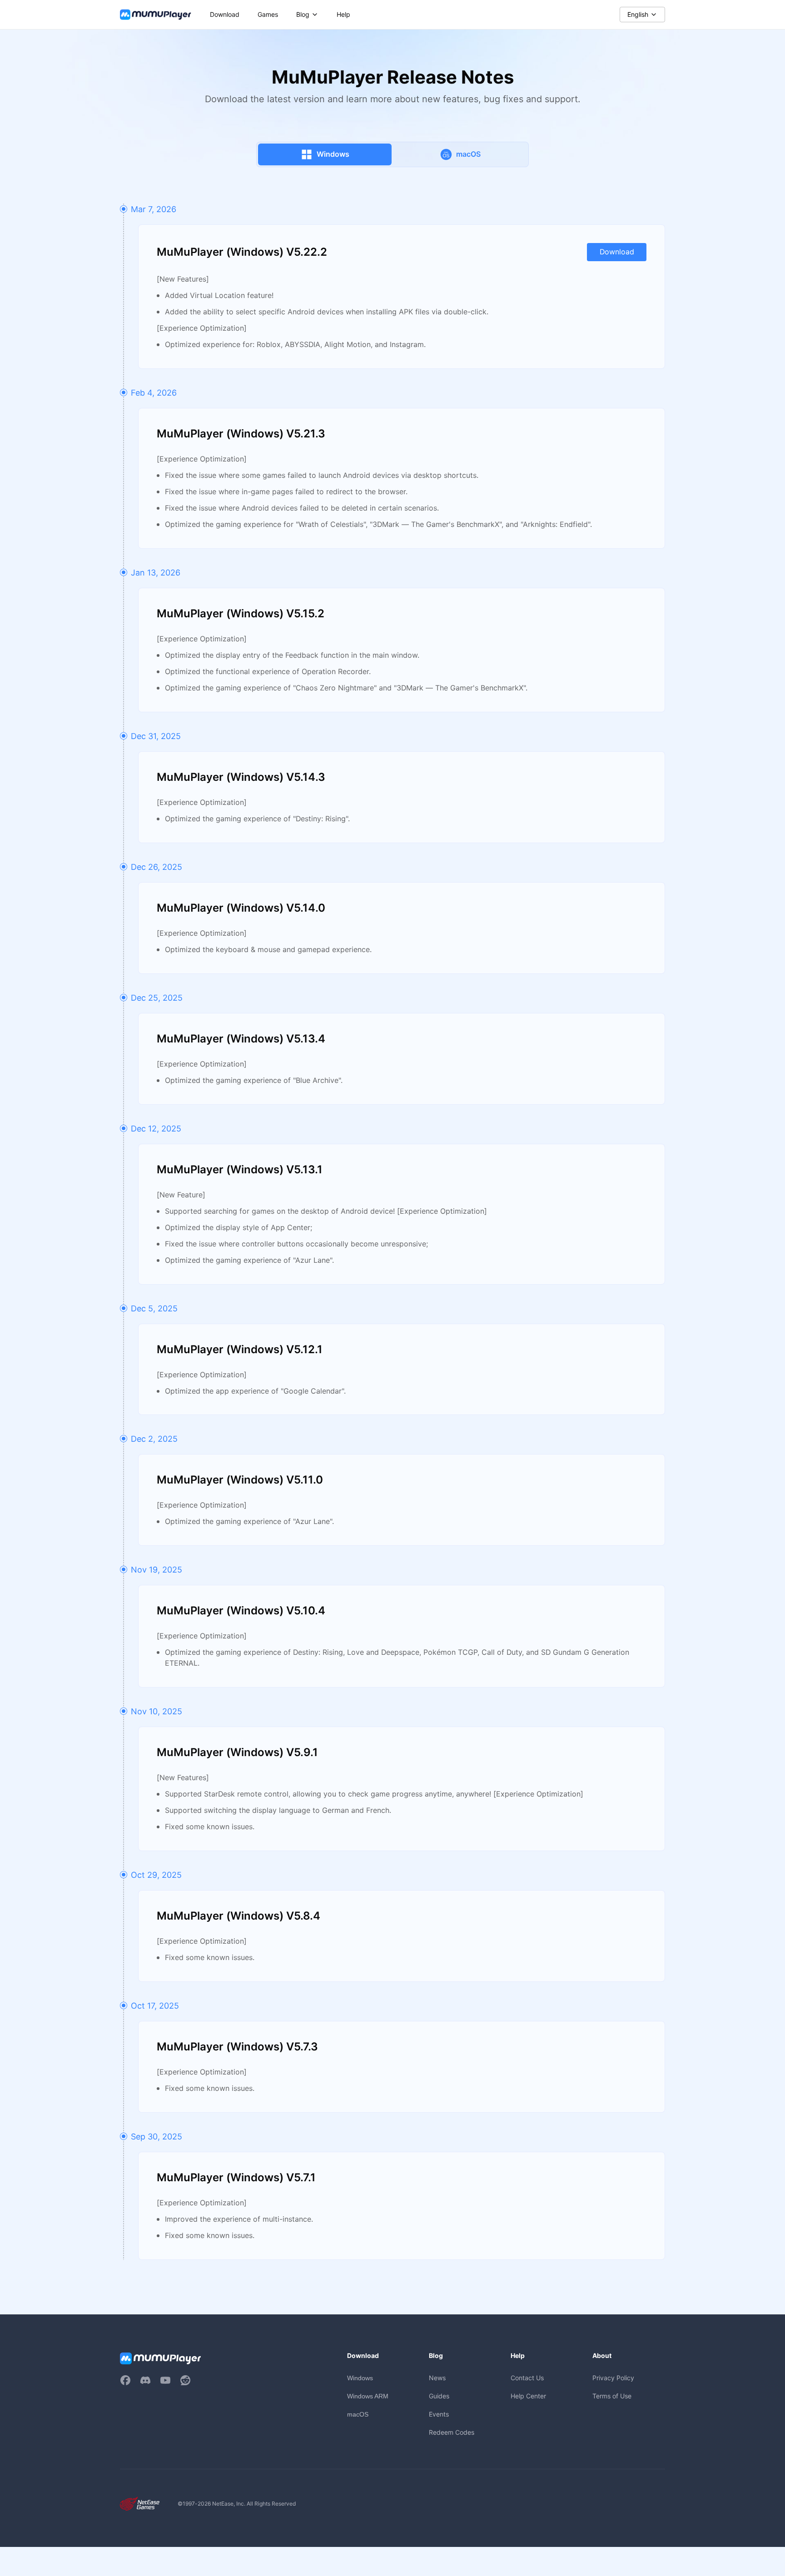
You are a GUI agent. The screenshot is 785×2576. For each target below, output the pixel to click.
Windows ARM (368, 2396)
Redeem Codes (452, 2432)
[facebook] (125, 2380)
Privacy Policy (613, 2378)
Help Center (528, 2396)
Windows (360, 2378)
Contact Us (527, 2378)
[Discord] (145, 2380)
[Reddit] (185, 2380)
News (437, 2378)
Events (439, 2414)
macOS (358, 2414)
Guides (439, 2396)
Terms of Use (612, 2396)
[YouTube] (165, 2380)
